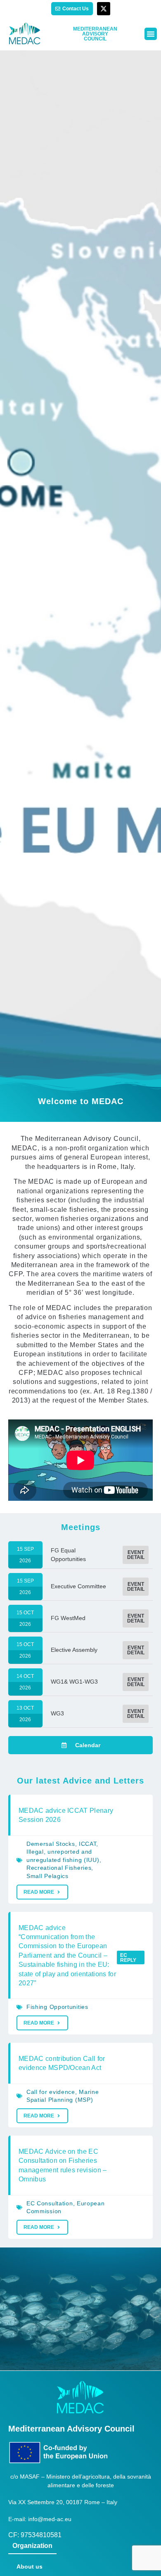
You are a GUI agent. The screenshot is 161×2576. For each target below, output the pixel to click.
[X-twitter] (104, 9)
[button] (151, 34)
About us (30, 2567)
